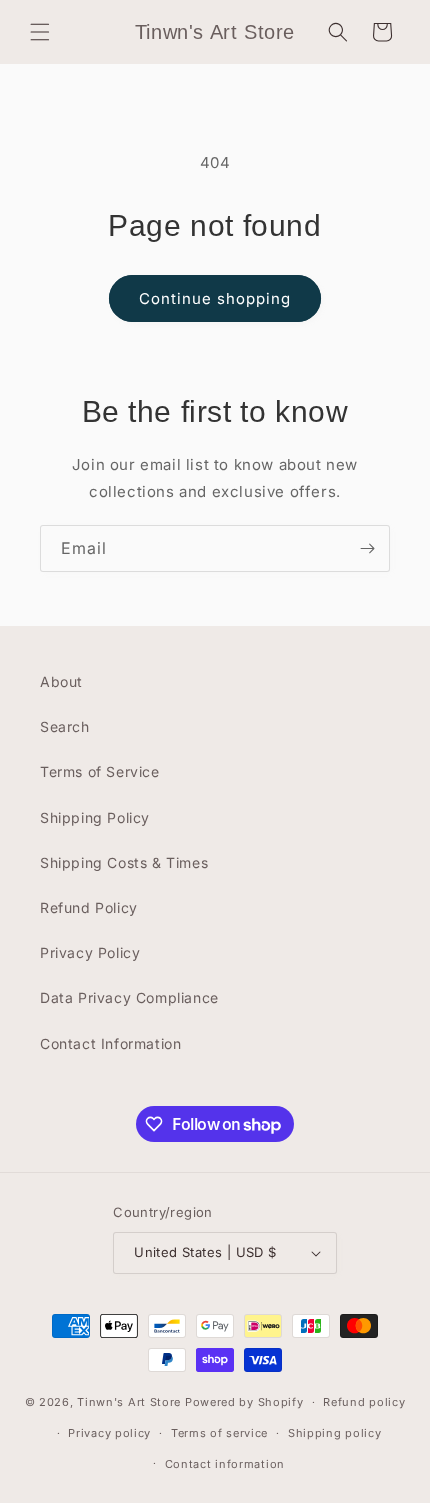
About (61, 681)
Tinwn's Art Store (129, 1402)
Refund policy (364, 1402)
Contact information (225, 1464)
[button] (40, 32)
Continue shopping (215, 298)
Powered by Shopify (244, 1402)
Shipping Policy (95, 817)
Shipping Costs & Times (124, 862)
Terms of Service (100, 771)
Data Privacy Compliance (129, 997)
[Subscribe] (367, 548)
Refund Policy (89, 907)
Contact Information (110, 1043)
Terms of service (219, 1433)
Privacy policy (109, 1433)
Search (65, 726)
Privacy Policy (90, 952)
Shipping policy (335, 1433)
